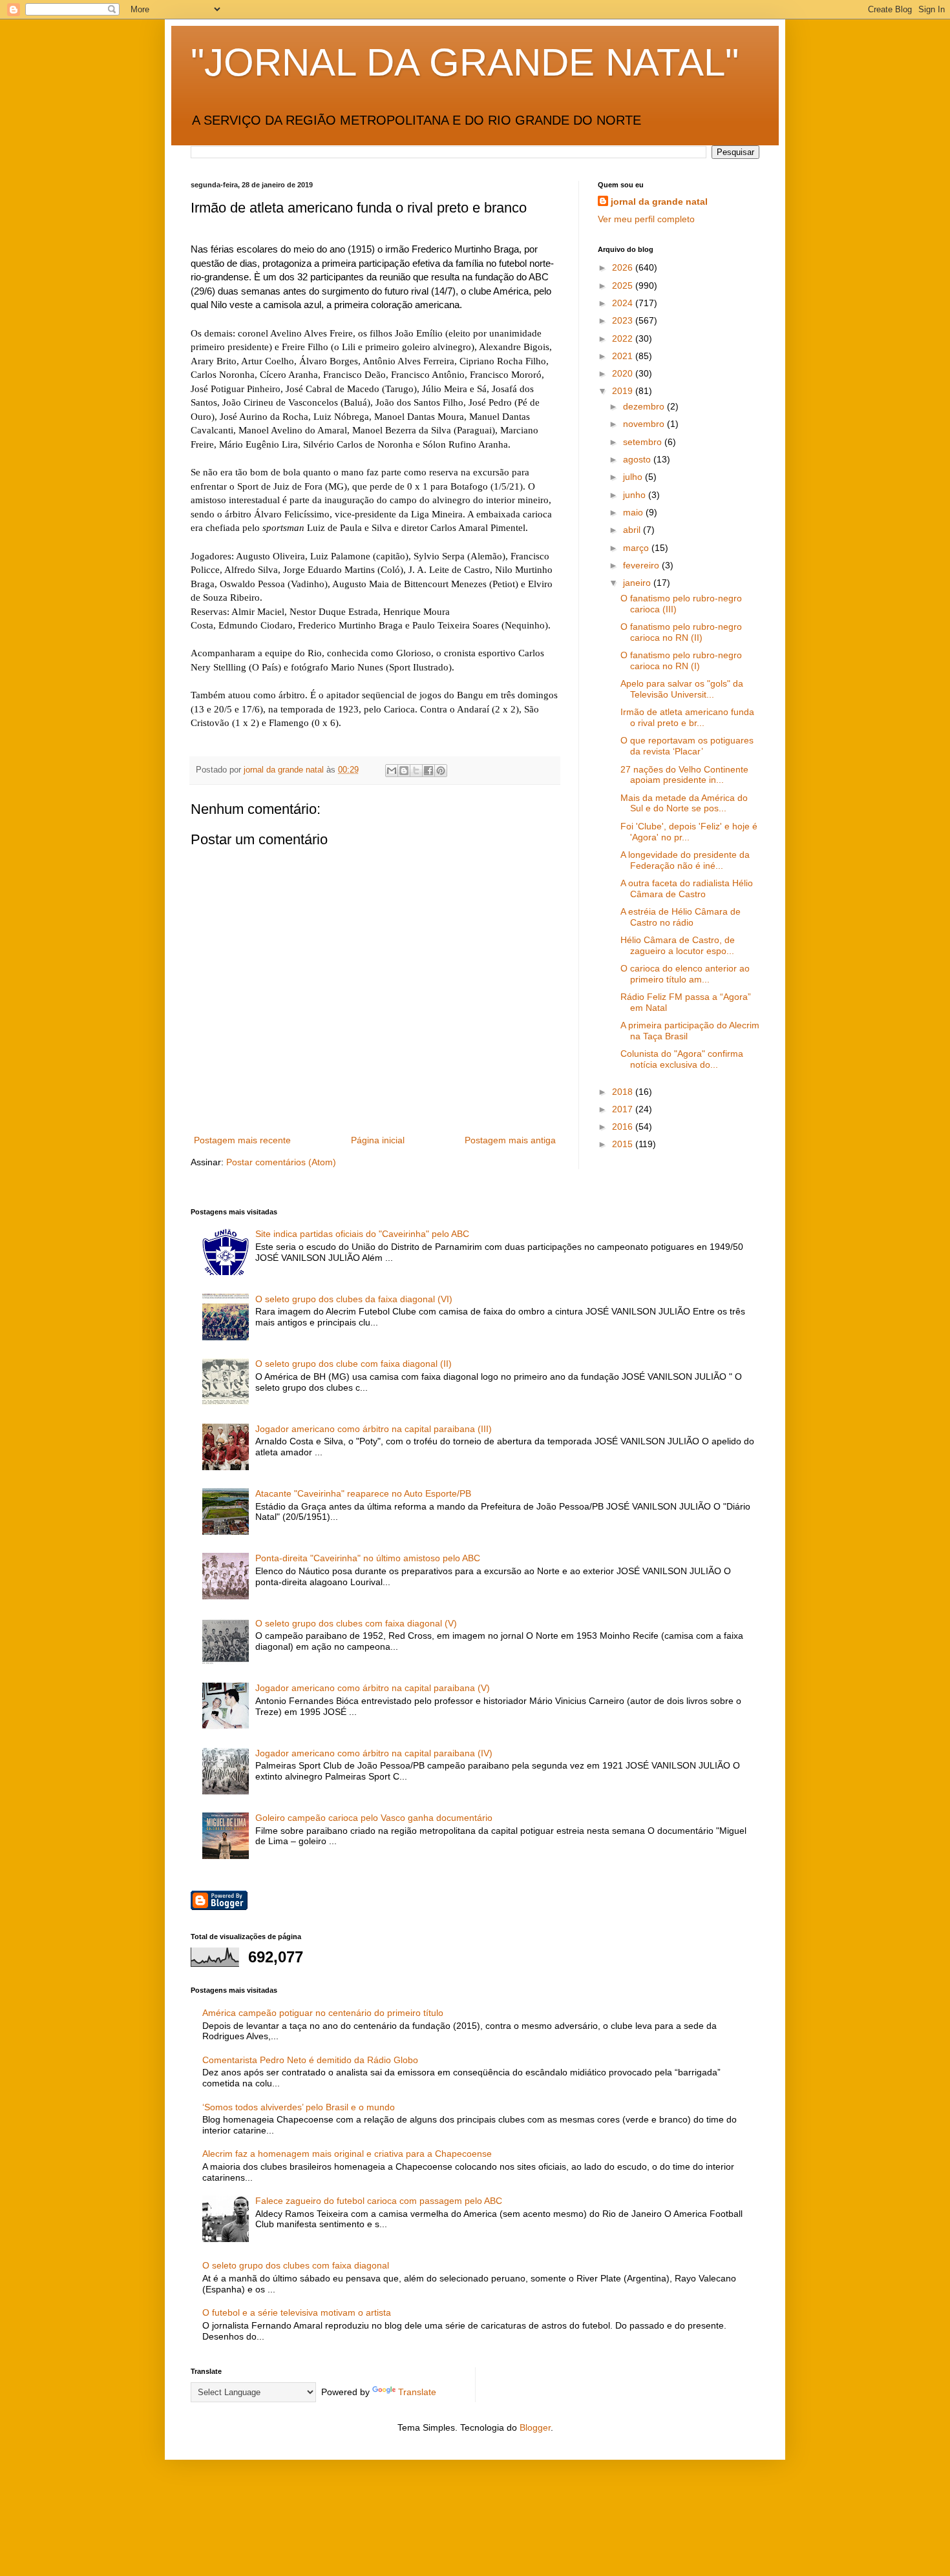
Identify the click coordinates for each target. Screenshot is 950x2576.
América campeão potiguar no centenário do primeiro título (323, 2013)
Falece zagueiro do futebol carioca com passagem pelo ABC (379, 2201)
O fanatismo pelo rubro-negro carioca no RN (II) (681, 632)
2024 (624, 303)
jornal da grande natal (659, 202)
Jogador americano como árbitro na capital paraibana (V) (373, 1688)
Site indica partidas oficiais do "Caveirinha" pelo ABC (362, 1234)
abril (633, 530)
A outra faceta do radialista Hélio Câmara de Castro (687, 888)
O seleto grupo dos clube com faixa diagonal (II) (354, 1364)
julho (634, 477)
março (637, 548)
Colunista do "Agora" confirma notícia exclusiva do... (682, 1059)
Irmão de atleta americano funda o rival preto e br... (687, 717)
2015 (624, 1144)
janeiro (638, 583)
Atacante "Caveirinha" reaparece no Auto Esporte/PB (363, 1493)
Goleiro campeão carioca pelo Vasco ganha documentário (374, 1818)
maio (634, 512)
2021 (624, 356)
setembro (644, 442)
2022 (624, 338)
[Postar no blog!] (404, 771)
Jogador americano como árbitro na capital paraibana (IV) (374, 1753)
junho (636, 495)
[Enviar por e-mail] (392, 771)
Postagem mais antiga (510, 1140)
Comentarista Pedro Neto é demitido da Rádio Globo (310, 2060)
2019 (624, 391)
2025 (624, 286)
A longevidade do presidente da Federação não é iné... (685, 860)
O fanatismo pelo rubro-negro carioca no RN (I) (681, 660)
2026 (624, 267)
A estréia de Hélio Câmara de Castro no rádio (681, 917)
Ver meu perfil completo (646, 219)
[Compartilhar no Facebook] (428, 771)
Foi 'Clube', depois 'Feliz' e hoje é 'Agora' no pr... (689, 832)
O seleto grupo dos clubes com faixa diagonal (296, 2265)
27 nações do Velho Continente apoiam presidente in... (684, 775)
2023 (624, 320)
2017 (624, 1109)
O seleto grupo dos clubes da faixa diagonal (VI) (354, 1299)
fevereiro (642, 565)
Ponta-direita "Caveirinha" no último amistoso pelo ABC (368, 1558)
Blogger (535, 2427)
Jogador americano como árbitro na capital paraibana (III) (374, 1429)
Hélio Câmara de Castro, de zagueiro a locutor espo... (678, 945)
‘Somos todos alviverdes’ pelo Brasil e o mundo (299, 2107)
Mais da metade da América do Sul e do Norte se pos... (684, 803)
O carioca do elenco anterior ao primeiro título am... (685, 974)
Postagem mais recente (242, 1140)
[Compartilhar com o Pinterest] (441, 771)
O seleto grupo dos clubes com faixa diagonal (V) (356, 1623)
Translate (417, 2392)
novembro (645, 424)
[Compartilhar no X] (416, 771)
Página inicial (378, 1140)
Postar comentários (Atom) (281, 1162)
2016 (624, 1127)
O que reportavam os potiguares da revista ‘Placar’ (687, 746)
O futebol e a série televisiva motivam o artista (297, 2312)
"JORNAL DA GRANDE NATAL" (465, 62)
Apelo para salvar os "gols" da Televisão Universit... (682, 689)
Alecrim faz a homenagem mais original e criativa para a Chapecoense (347, 2154)
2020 (624, 373)
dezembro (645, 406)
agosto (638, 459)
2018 (624, 1092)
